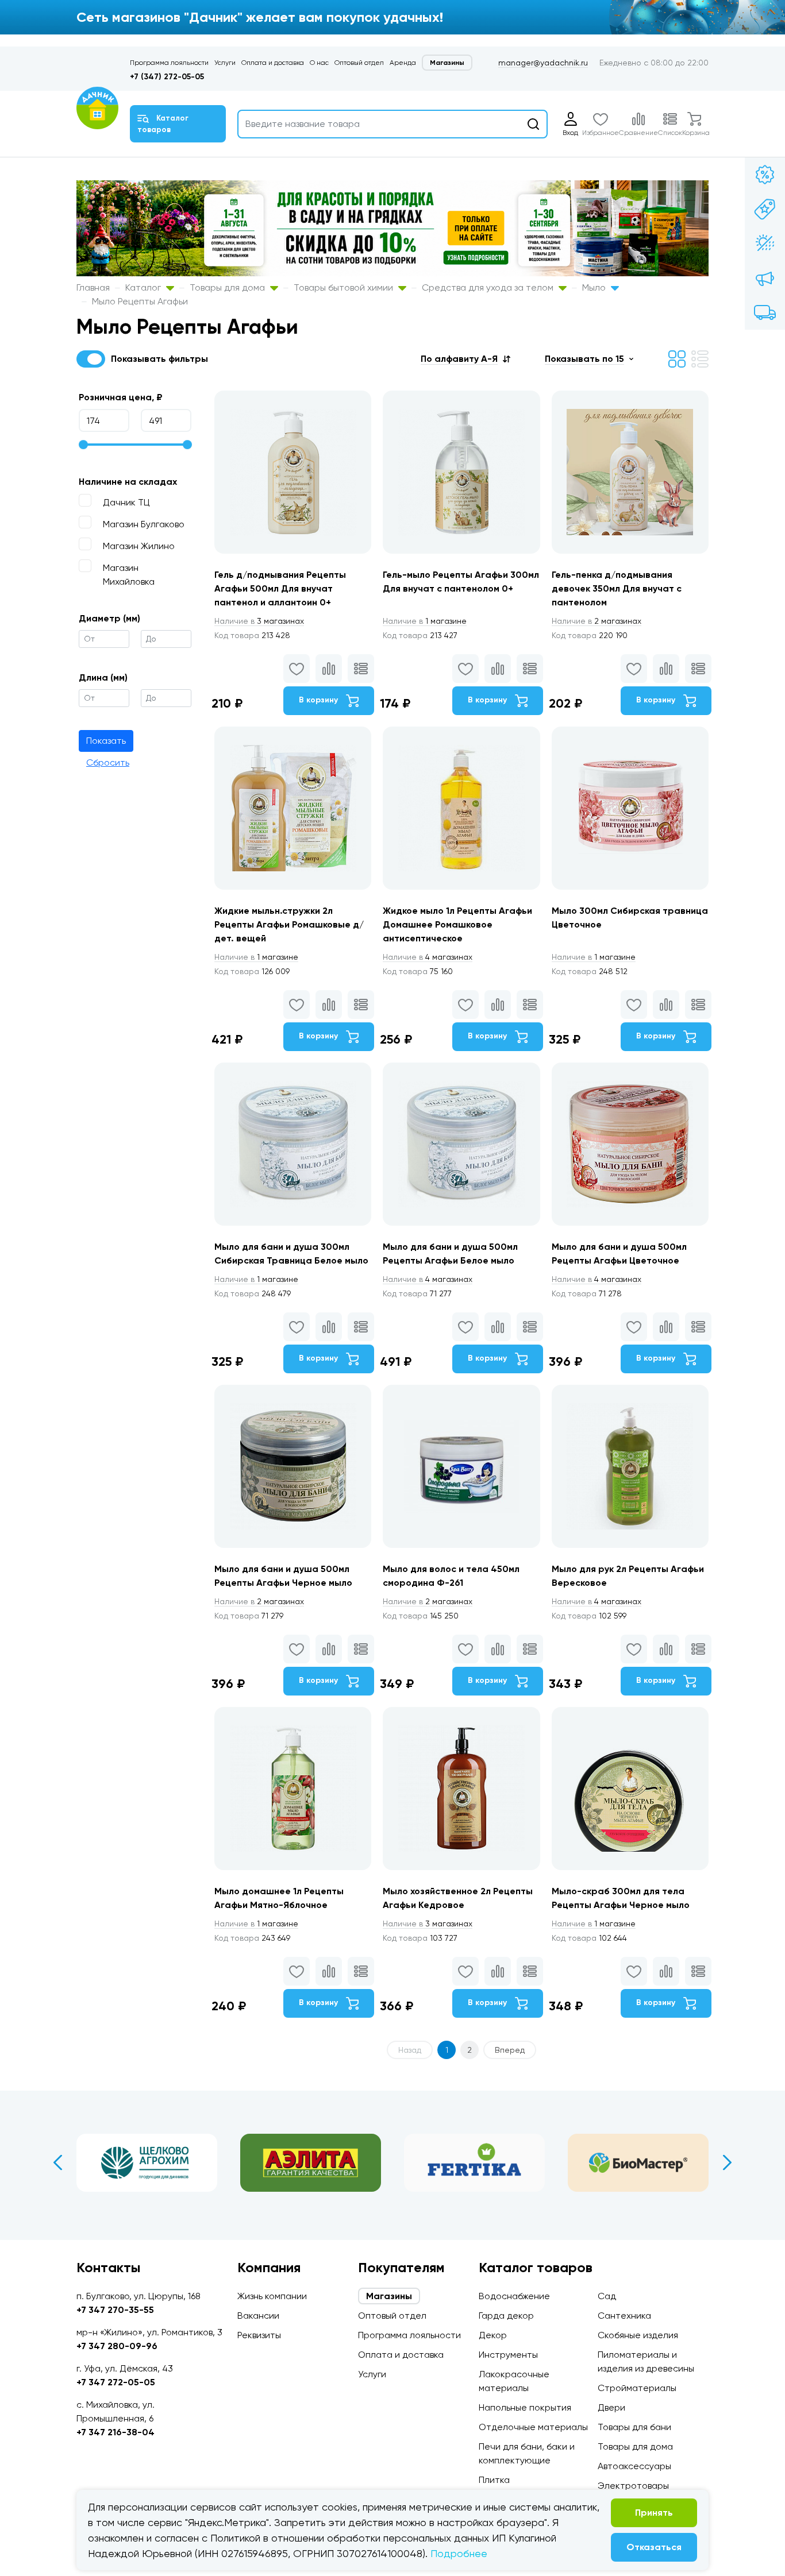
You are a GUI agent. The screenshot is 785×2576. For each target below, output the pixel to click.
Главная (93, 287)
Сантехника (624, 2316)
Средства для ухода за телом (489, 287)
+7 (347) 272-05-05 (167, 77)
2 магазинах (597, 621)
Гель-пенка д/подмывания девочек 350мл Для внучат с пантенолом (617, 588)
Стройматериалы (637, 2388)
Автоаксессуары (634, 2466)
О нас (319, 63)
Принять (654, 2513)
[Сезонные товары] (765, 244)
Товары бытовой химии (345, 287)
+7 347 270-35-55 (115, 2310)
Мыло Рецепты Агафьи (140, 301)
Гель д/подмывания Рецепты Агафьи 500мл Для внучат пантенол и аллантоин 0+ (280, 588)
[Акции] (765, 175)
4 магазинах (428, 957)
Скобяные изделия (638, 2335)
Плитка (494, 2480)
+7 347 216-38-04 (116, 2432)
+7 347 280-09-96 (117, 2346)
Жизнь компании (272, 2296)
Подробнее (459, 2553)
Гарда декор (506, 2316)
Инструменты (508, 2355)
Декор (493, 2335)
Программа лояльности (169, 63)
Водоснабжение (514, 2296)
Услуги (225, 63)
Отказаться (654, 2547)
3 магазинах (259, 621)
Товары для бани (634, 2427)
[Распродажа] (765, 278)
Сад (607, 2296)
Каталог (144, 287)
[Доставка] (765, 312)
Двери (611, 2407)
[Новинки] (765, 209)
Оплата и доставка (273, 63)
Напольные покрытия (525, 2407)
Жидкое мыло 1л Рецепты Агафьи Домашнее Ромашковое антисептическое (457, 924)
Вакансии (258, 2316)
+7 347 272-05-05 (116, 2382)
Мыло (595, 287)
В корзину (320, 700)
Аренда (403, 63)
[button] (465, 359)
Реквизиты (259, 2335)
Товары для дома (228, 287)
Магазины (447, 63)
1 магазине (425, 621)
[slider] (83, 445)
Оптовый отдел (359, 63)
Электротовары (633, 2486)
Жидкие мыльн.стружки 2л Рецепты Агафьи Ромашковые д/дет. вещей (289, 924)
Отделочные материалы (533, 2427)
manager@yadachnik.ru (543, 63)
